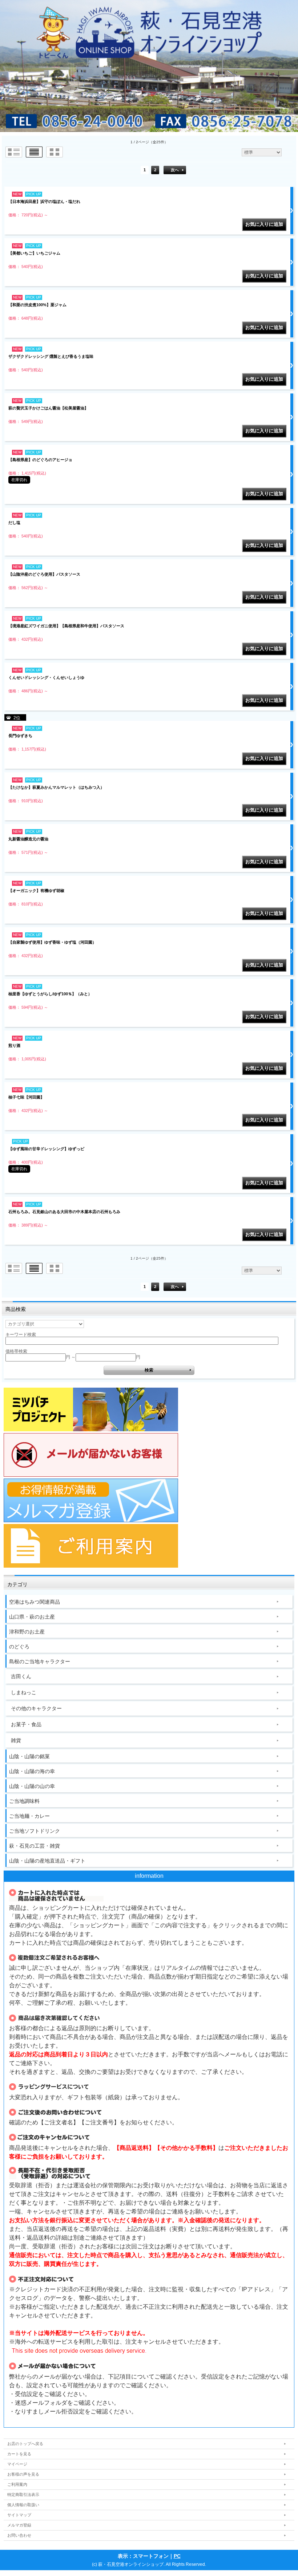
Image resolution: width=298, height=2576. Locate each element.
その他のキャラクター (36, 1708)
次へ (175, 170)
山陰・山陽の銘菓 (29, 1756)
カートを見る (19, 2454)
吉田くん (21, 1676)
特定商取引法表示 (23, 2495)
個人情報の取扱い (23, 2505)
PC (177, 2556)
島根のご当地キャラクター (40, 1661)
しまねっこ (24, 1692)
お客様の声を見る (23, 2474)
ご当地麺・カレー (29, 1816)
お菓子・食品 (26, 1724)
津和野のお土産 (27, 1632)
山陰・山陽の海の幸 (32, 1771)
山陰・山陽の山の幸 (32, 1786)
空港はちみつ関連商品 (35, 1602)
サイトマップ (19, 2515)
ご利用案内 (17, 2484)
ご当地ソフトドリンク (35, 1831)
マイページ (17, 2464)
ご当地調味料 (24, 1801)
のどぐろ (19, 1647)
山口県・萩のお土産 (32, 1617)
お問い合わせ (19, 2535)
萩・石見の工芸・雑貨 (35, 1846)
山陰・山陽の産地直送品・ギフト (47, 1861)
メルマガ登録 (19, 2525)
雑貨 (16, 1740)
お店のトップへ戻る (25, 2444)
